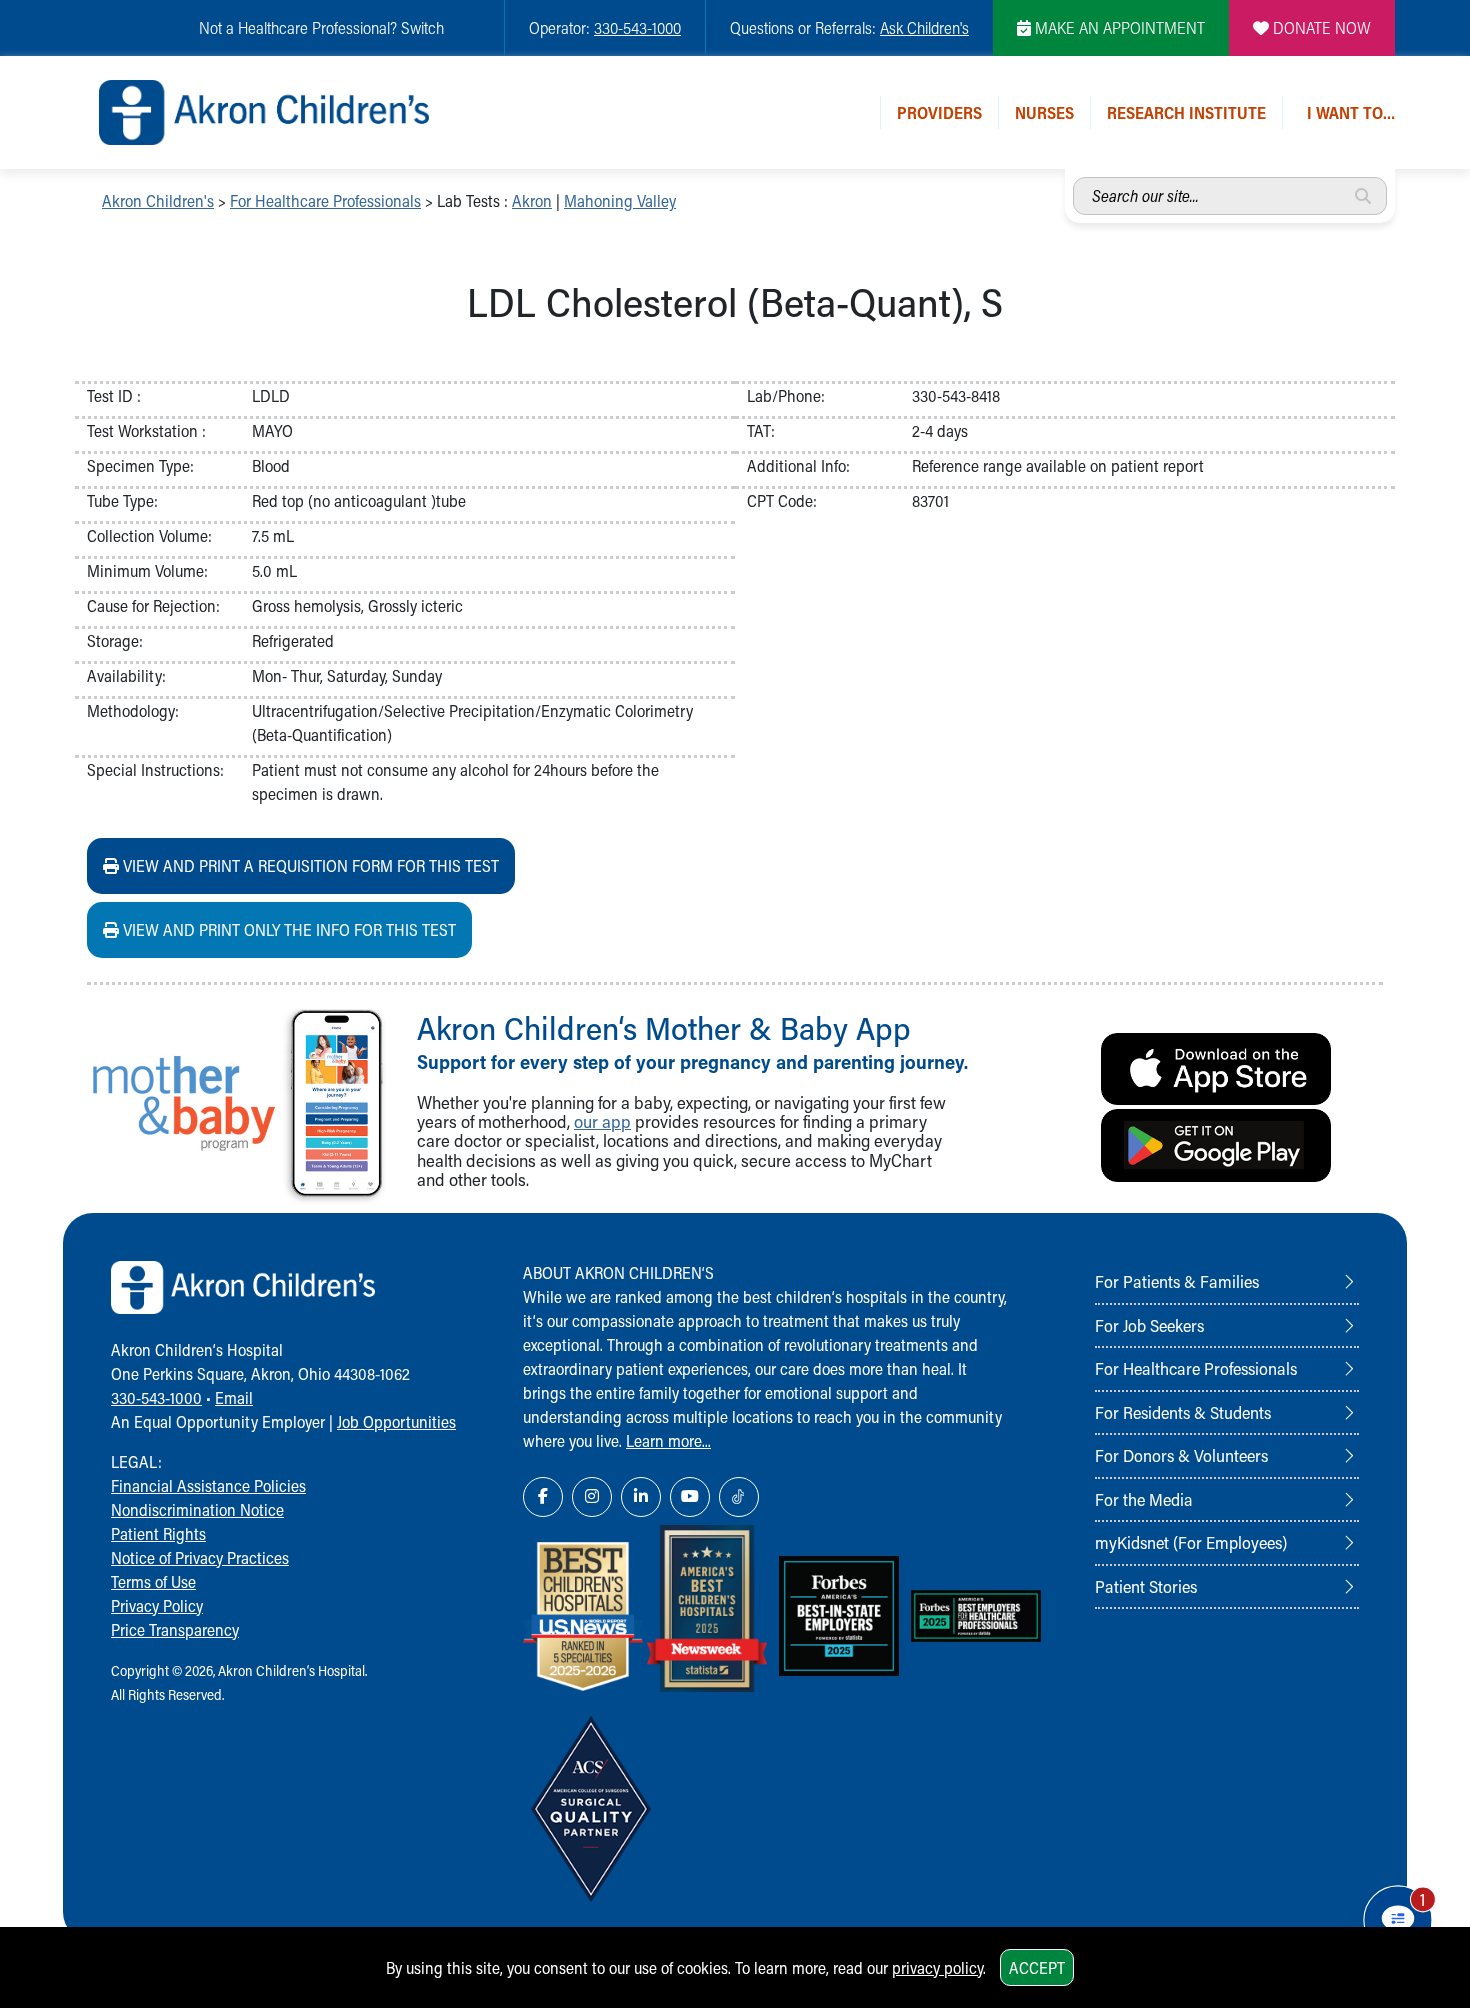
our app (602, 1121)
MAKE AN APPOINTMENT (1118, 27)
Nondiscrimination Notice (197, 1509)
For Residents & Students (1183, 1412)
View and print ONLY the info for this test (287, 929)
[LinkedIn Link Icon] (641, 1497)
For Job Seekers (1149, 1325)
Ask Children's (924, 27)
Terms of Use (153, 1581)
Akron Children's (158, 200)
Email (234, 1397)
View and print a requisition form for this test (309, 865)
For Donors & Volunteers (1181, 1455)
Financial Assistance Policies (208, 1485)
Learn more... (668, 1440)
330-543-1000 (637, 27)
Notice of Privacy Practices (200, 1557)
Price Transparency (175, 1629)
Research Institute (1186, 112)
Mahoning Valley (620, 200)
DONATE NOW (1320, 27)
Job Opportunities (396, 1421)
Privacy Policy (157, 1605)
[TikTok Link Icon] (739, 1497)
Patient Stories (1146, 1586)
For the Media (1144, 1499)
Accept (1037, 1967)
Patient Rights (158, 1533)
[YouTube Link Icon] (690, 1497)
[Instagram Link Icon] (592, 1497)
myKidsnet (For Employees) (1191, 1542)
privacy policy (937, 1967)
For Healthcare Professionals (325, 200)
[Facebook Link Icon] (543, 1497)
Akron (532, 200)
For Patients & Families (1177, 1281)
